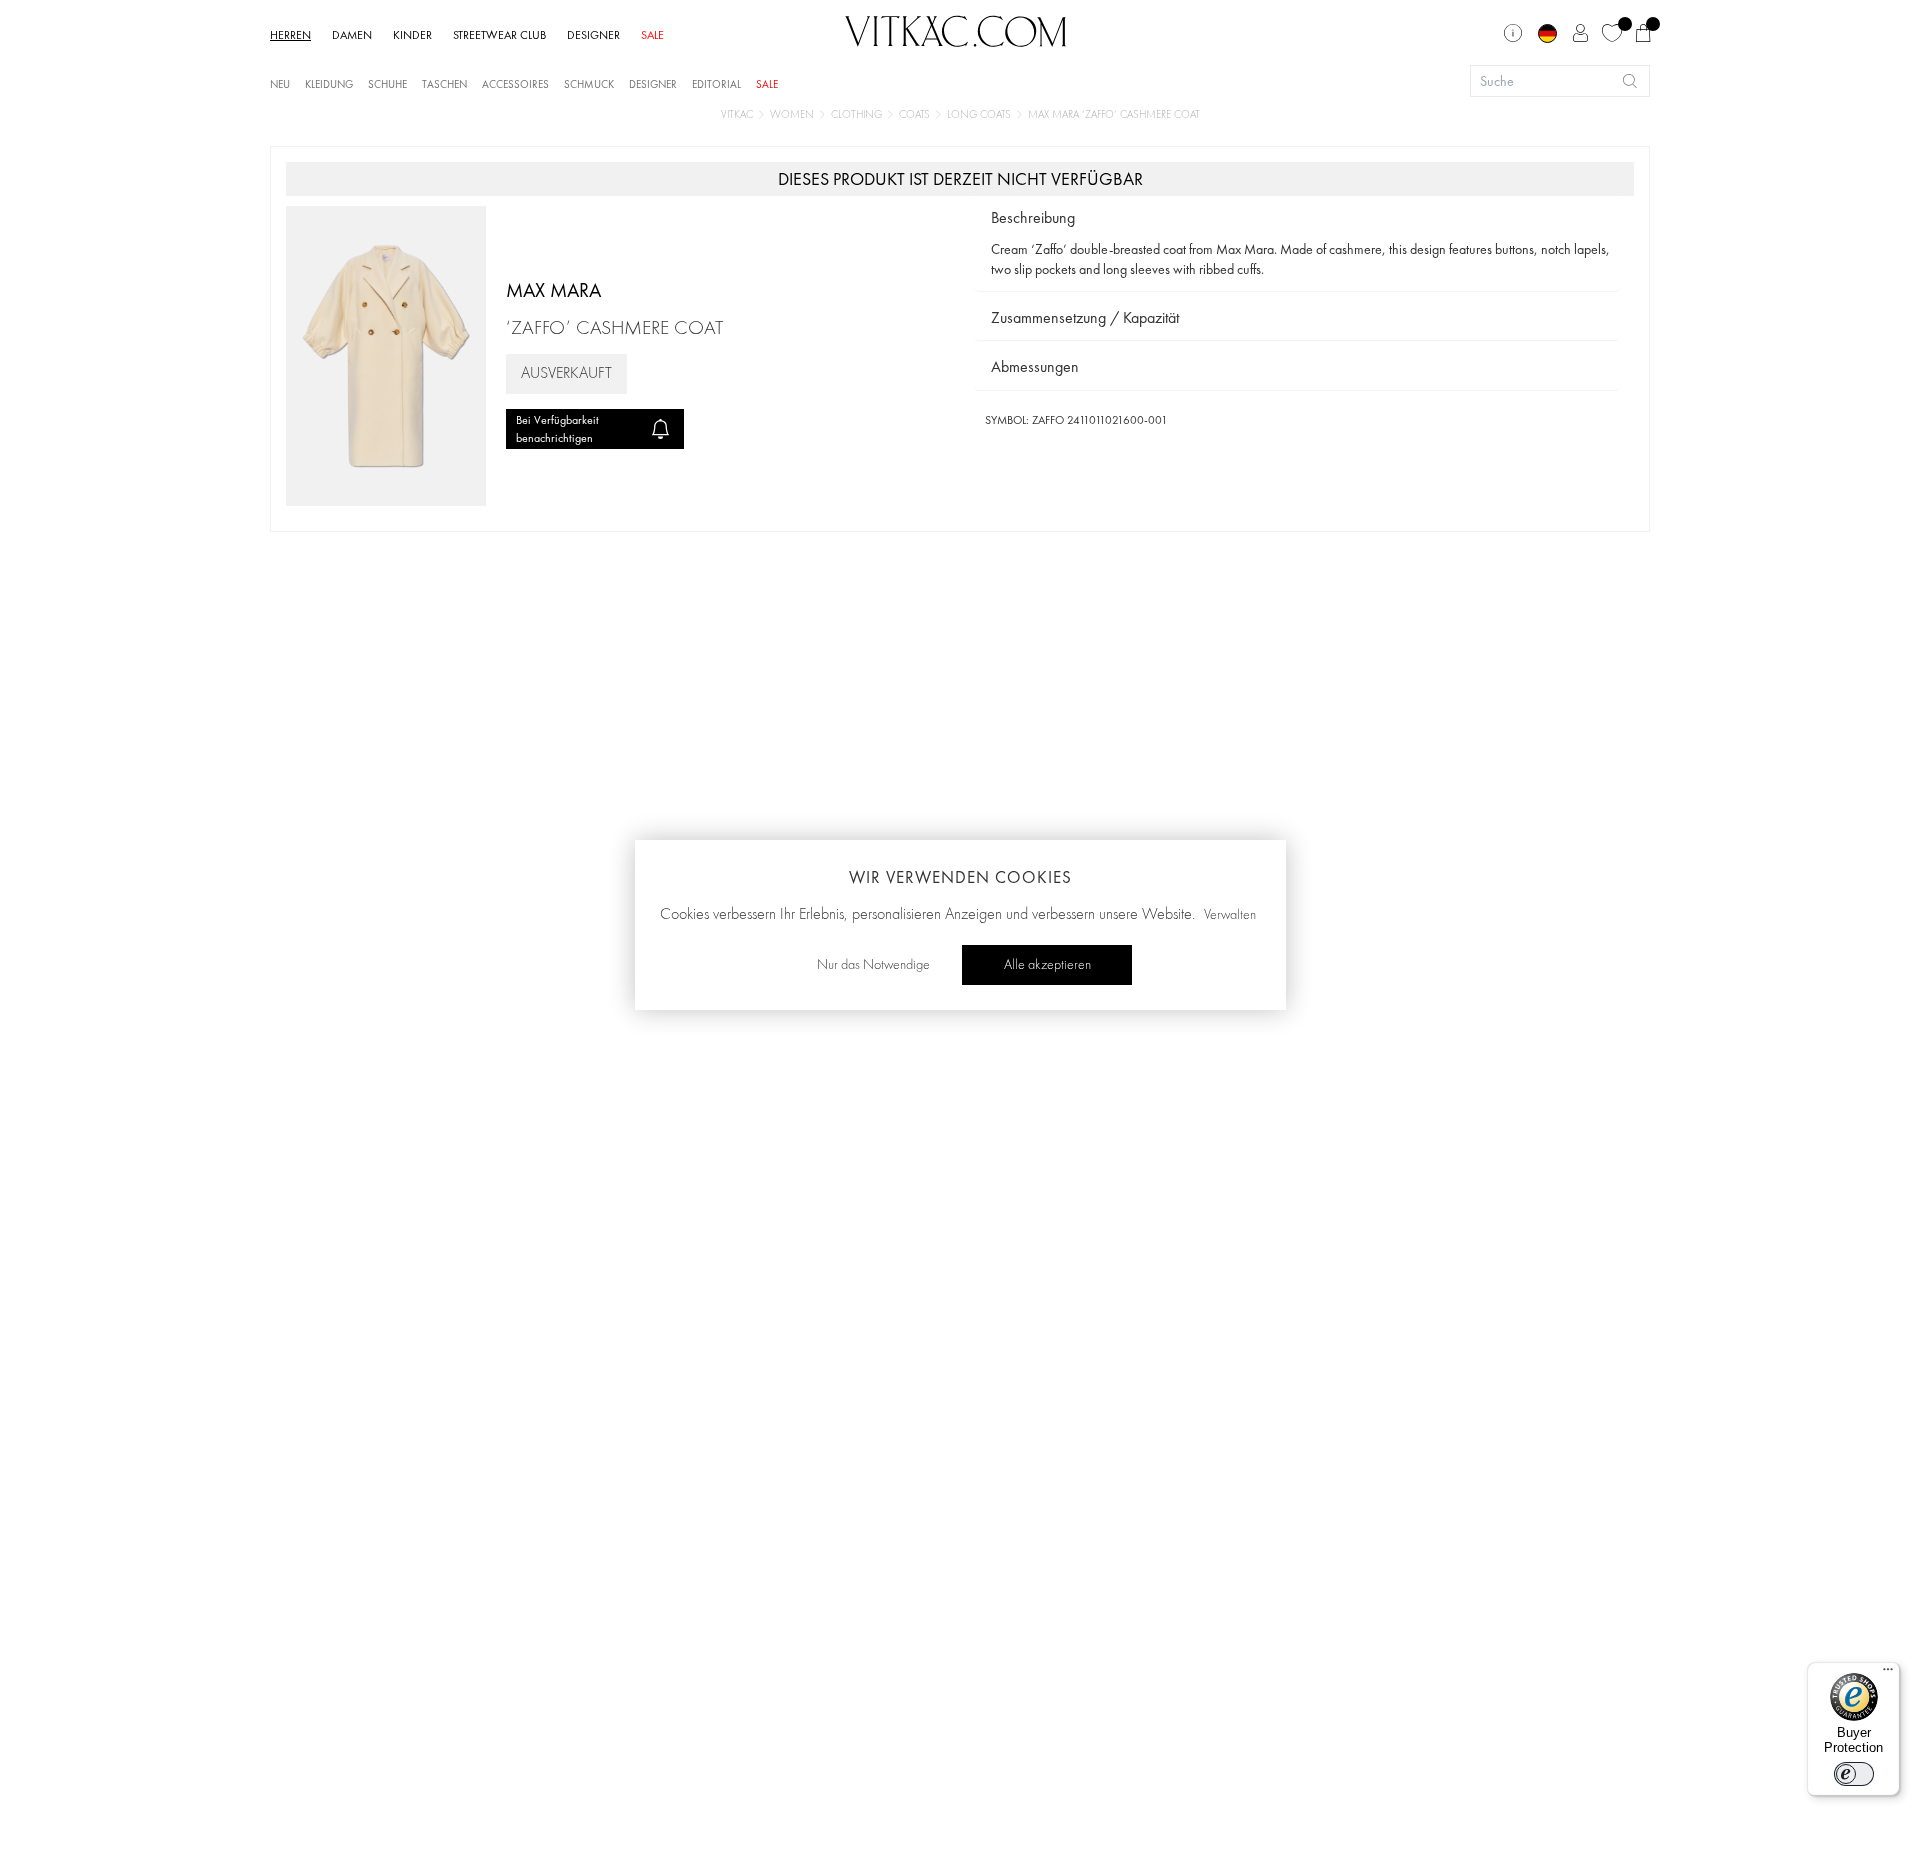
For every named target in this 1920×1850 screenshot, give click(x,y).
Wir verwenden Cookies (960, 877)
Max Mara (553, 290)
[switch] (1854, 1774)
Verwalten (1230, 915)
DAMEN (352, 35)
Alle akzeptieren (1047, 965)
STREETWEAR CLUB (499, 35)
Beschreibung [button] (1033, 217)
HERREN (290, 35)
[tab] (1297, 218)
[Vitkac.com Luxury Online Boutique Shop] (956, 29)
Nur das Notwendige (873, 965)
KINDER (412, 35)
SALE (652, 35)
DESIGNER (593, 35)
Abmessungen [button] (1035, 366)
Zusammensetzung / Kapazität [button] (1085, 317)
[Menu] (1888, 1674)
